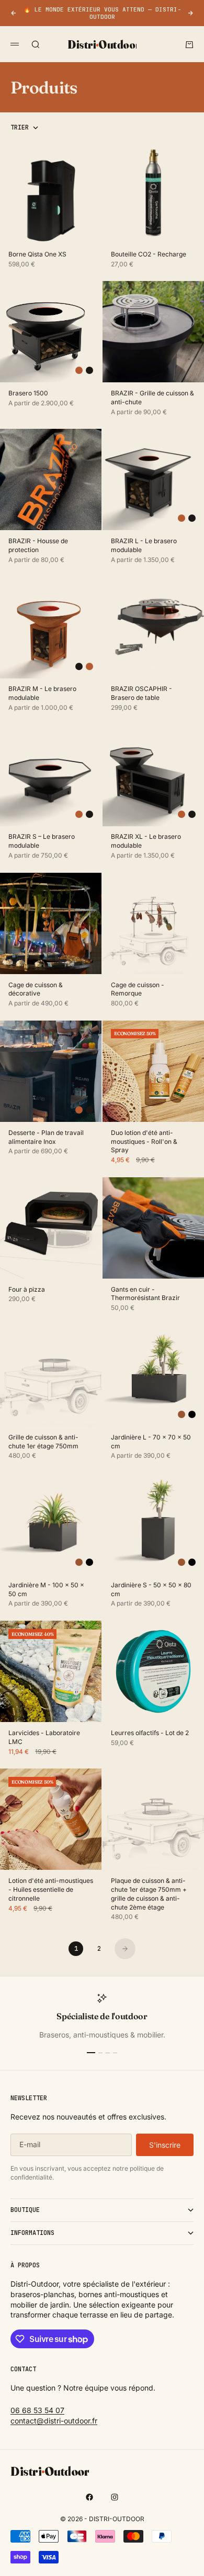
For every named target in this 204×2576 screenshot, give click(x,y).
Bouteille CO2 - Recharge (149, 255)
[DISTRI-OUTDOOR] (102, 2470)
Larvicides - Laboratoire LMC (44, 1738)
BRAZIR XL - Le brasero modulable (146, 842)
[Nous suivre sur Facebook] (89, 2497)
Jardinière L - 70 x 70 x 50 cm (151, 1442)
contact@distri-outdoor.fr (54, 2421)
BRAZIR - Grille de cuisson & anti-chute (152, 398)
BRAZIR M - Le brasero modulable (42, 694)
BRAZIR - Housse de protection (38, 546)
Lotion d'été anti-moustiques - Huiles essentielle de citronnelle (51, 1890)
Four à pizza (27, 1290)
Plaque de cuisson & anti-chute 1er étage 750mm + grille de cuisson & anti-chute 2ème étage (149, 1894)
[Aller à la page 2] (125, 1949)
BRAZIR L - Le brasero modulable (144, 546)
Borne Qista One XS (37, 255)
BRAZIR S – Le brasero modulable (42, 842)
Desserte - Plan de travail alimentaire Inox (46, 1138)
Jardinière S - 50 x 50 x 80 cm (151, 1590)
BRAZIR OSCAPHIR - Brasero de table (141, 694)
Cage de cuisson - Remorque (138, 990)
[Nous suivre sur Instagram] (115, 2497)
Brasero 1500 (28, 394)
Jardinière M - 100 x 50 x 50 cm (46, 1590)
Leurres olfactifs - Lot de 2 (150, 1734)
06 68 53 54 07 (37, 2410)
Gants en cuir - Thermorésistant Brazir (145, 1295)
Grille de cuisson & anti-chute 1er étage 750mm (43, 1442)
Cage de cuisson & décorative (36, 990)
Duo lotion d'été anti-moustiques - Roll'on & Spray (144, 1142)
